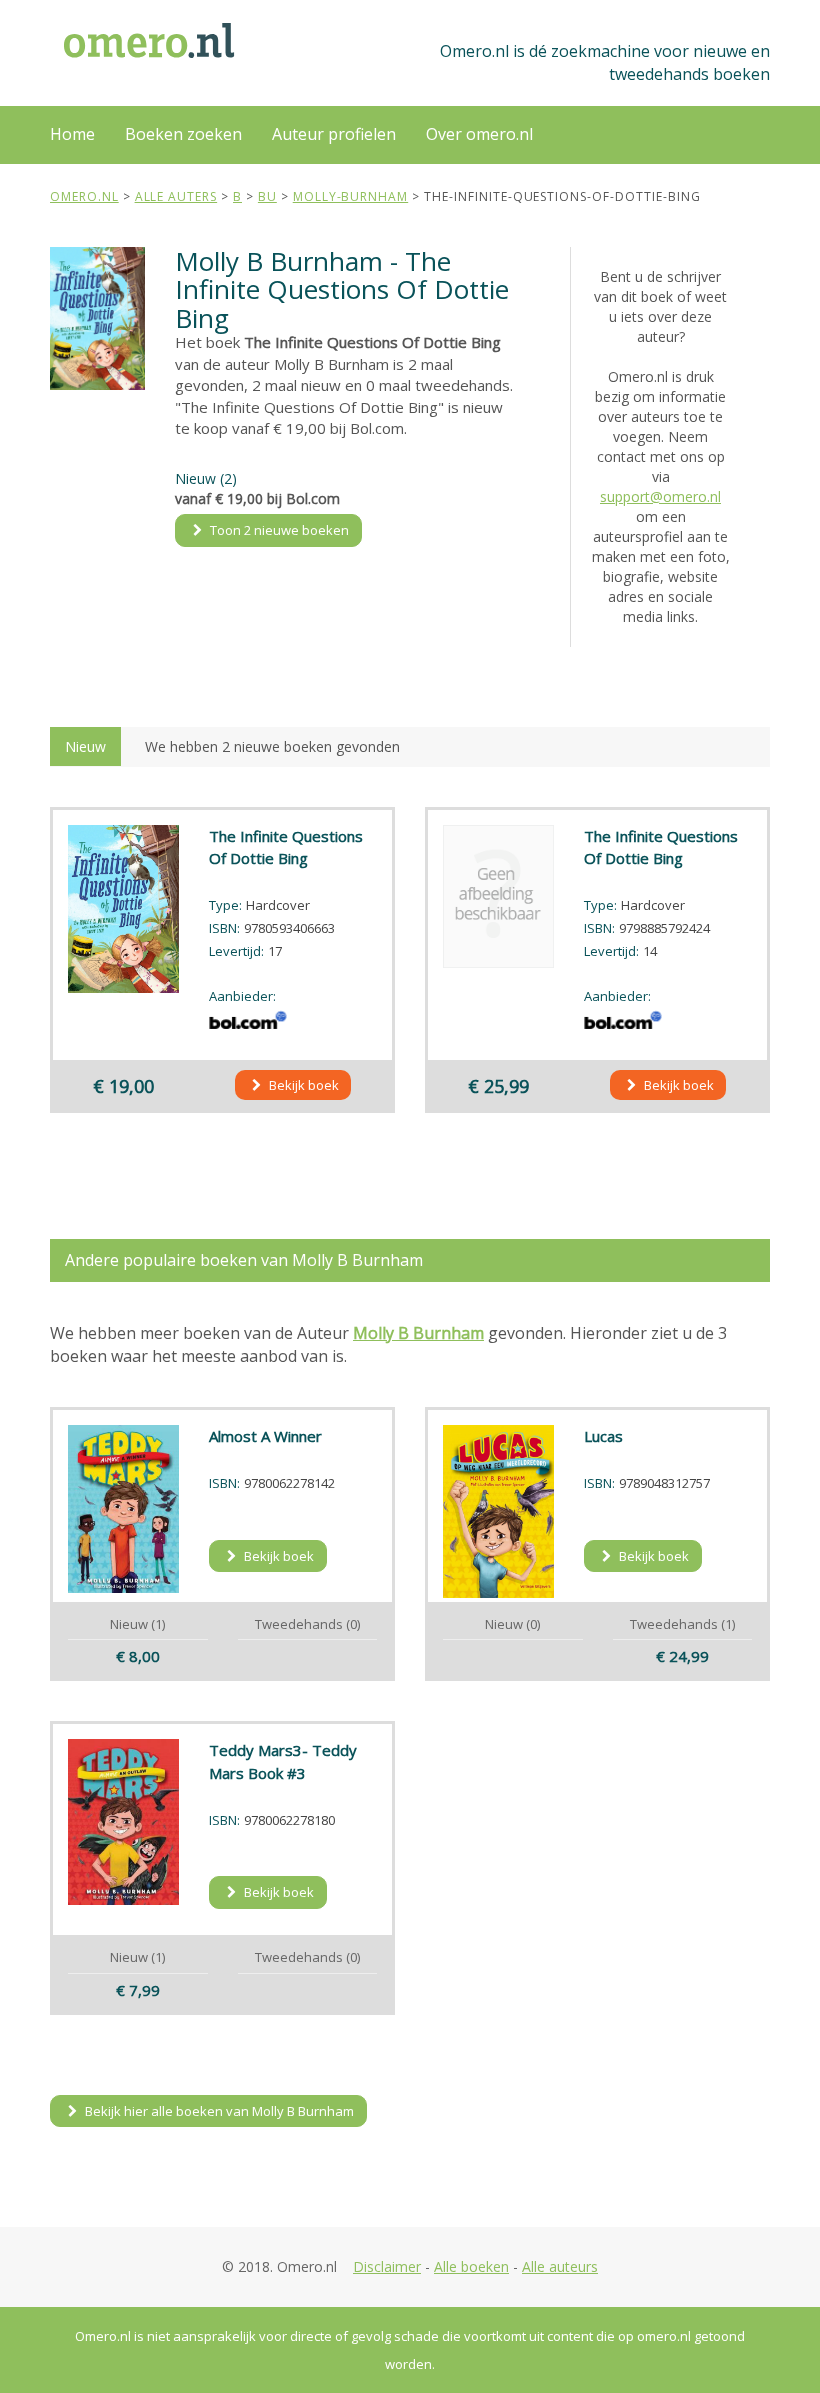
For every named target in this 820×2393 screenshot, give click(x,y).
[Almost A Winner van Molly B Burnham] (123, 1509)
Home (72, 134)
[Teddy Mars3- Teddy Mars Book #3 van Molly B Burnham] (123, 1821)
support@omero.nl (660, 496)
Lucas (603, 1436)
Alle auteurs (560, 2266)
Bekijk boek (302, 1085)
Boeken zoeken (183, 134)
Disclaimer (387, 2266)
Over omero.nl (479, 134)
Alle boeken (471, 2266)
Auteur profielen (334, 134)
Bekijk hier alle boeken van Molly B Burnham (218, 2111)
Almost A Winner (265, 1436)
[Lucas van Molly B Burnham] (498, 1511)
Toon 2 (278, 530)
